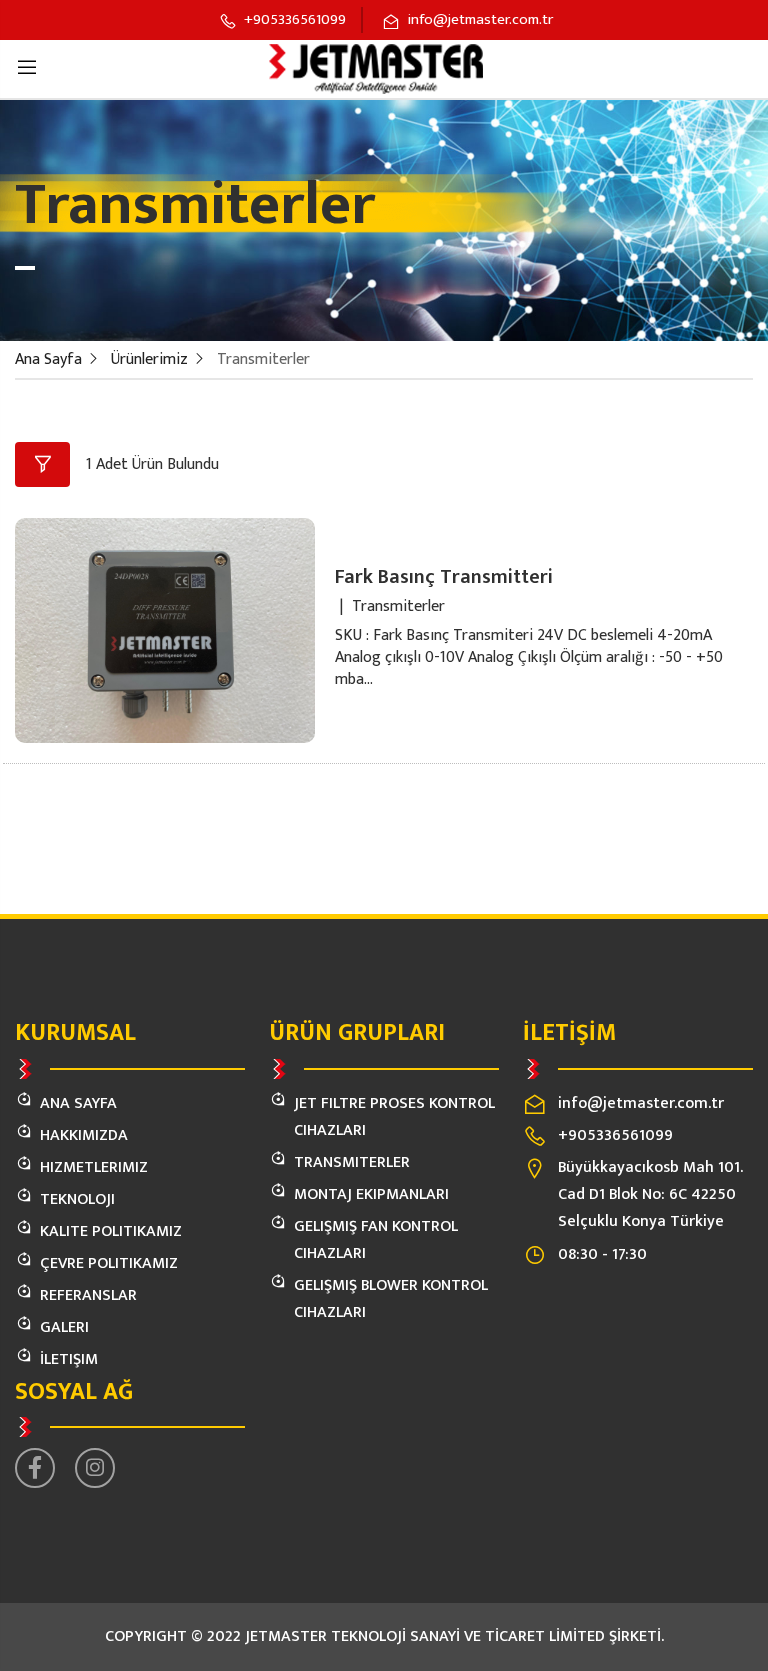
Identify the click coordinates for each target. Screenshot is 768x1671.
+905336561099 (615, 1135)
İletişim (69, 1359)
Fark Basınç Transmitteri (444, 577)
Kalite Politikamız (111, 1231)
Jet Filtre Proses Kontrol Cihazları (394, 1117)
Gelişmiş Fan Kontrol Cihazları (376, 1240)
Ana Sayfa (48, 359)
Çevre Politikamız (109, 1263)
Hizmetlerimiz (94, 1167)
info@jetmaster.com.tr (641, 1103)
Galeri (64, 1327)
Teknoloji (77, 1199)
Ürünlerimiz (149, 359)
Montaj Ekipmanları (371, 1194)
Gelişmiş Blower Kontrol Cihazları (391, 1299)
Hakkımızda (84, 1135)
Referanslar (88, 1295)
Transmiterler (352, 1162)
